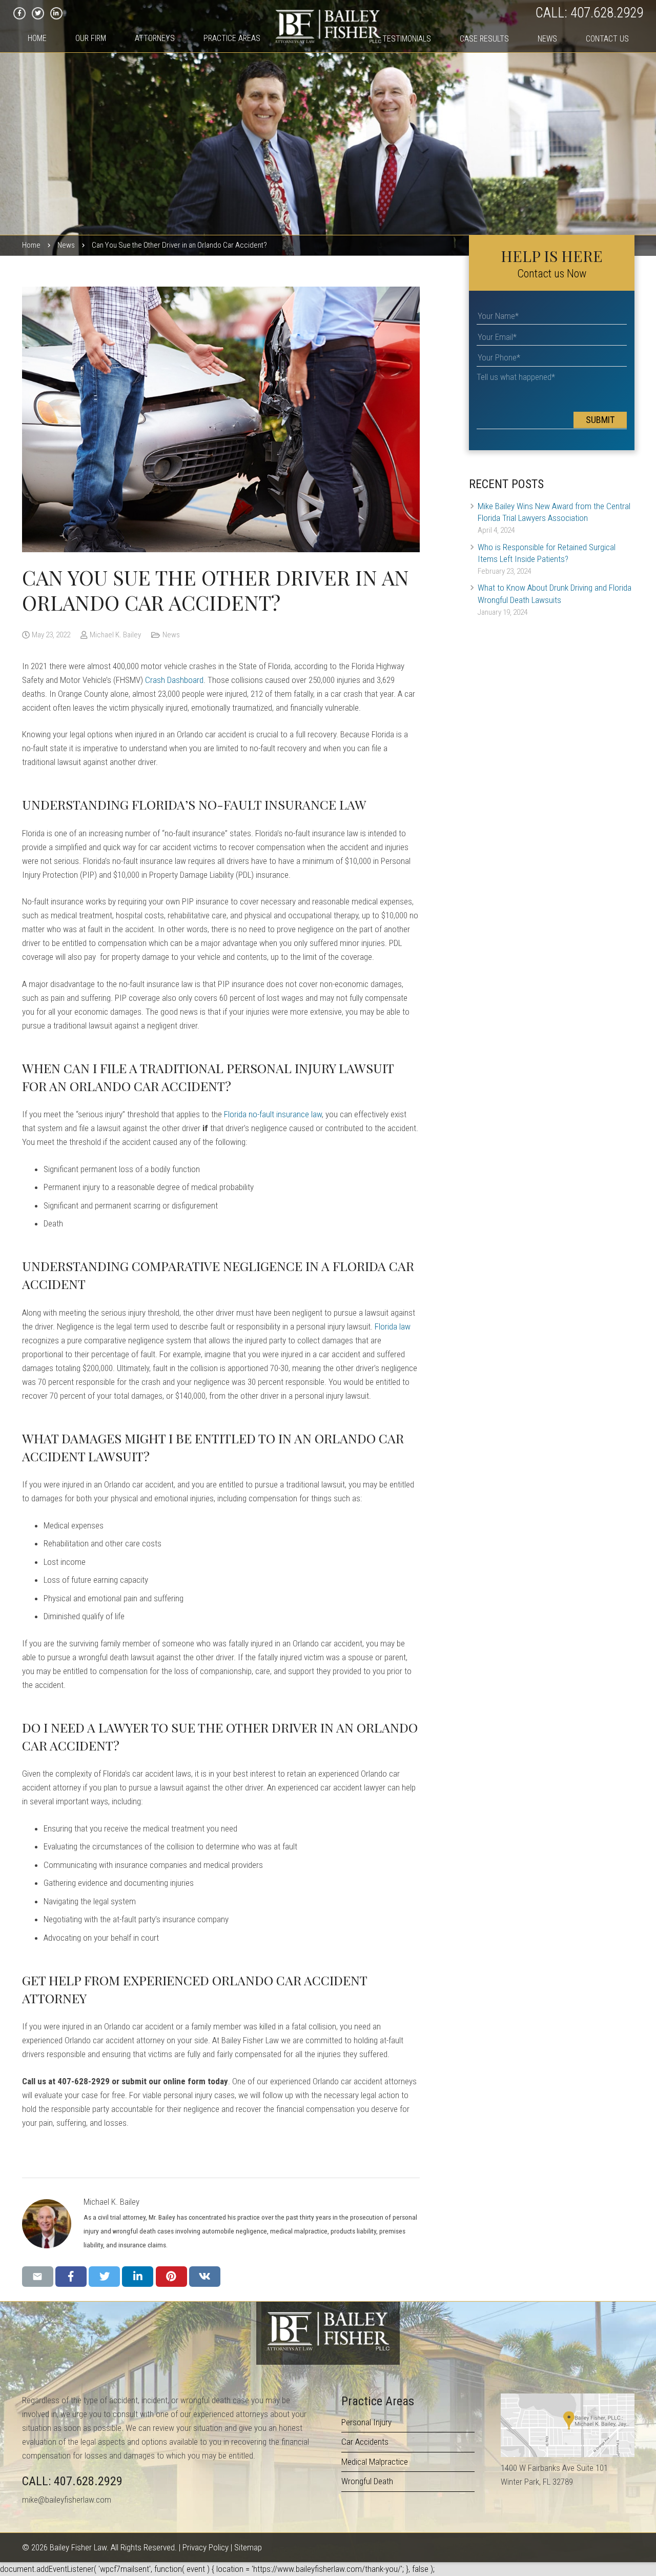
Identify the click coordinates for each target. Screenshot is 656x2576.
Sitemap (248, 2547)
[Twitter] (38, 13)
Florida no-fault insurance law (273, 1114)
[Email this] (38, 2277)
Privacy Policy (206, 2547)
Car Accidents (365, 2442)
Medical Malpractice (375, 2462)
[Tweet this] (104, 2277)
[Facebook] (19, 13)
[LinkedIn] (56, 13)
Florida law (393, 1326)
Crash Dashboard (174, 680)
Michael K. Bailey (115, 635)
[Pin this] (171, 2277)
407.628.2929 (607, 13)
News (171, 635)
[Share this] (71, 2277)
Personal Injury (366, 2422)
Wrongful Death (367, 2481)
